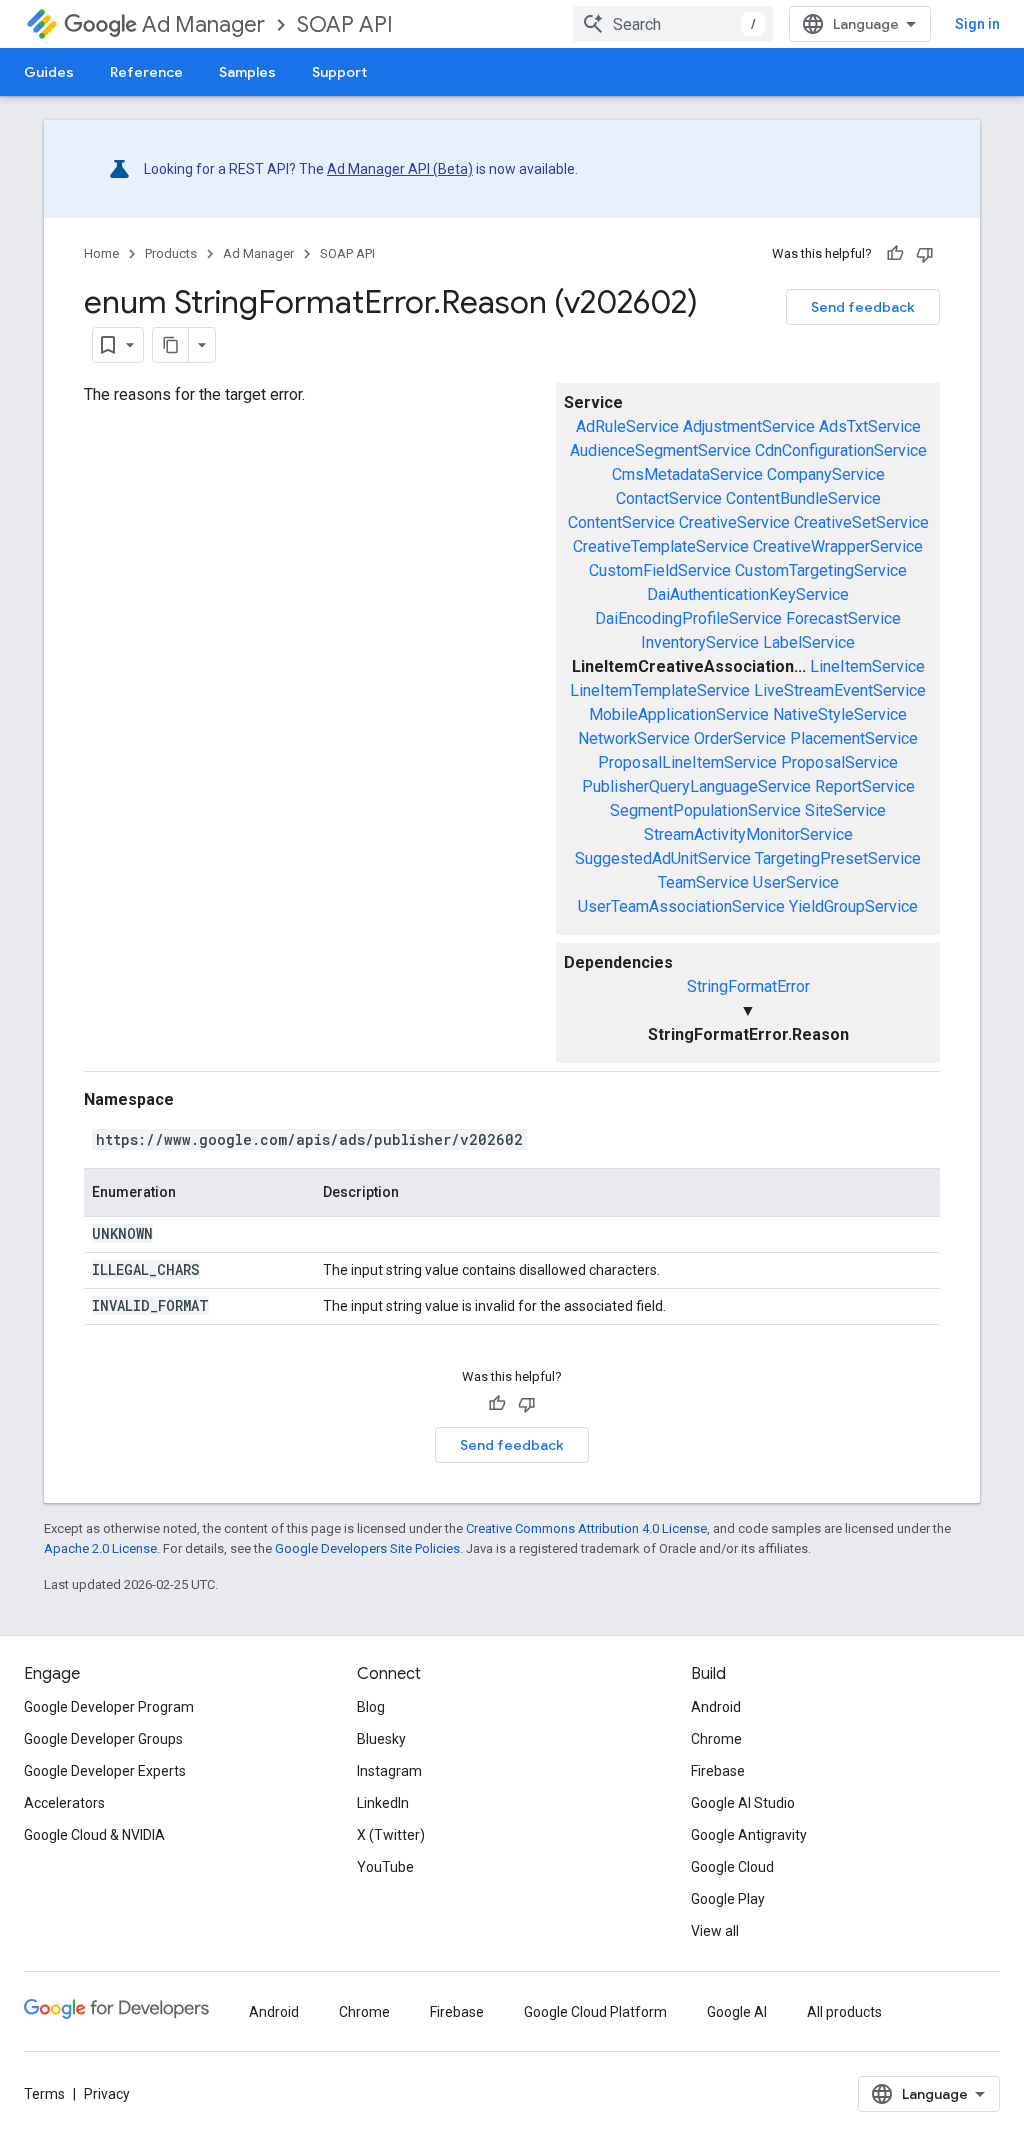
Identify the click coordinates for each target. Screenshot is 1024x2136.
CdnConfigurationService (841, 450)
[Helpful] (895, 254)
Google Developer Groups (103, 1739)
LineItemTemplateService (660, 690)
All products (844, 2012)
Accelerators (64, 1803)
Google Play (728, 1899)
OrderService (740, 738)
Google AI (737, 2012)
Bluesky (381, 1739)
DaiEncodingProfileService (688, 618)
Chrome (716, 1739)
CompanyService (826, 474)
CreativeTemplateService (661, 546)
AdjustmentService (749, 426)
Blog (371, 1707)
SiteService (845, 810)
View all (715, 1931)
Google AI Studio (743, 1803)
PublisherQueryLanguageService (696, 786)
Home (101, 253)
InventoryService (700, 642)
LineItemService (867, 666)
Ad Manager (203, 24)
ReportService (865, 786)
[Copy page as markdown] (171, 345)
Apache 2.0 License (100, 1548)
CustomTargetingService (821, 570)
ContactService (669, 498)
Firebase (718, 1771)
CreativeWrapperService (838, 546)
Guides (49, 72)
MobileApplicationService (679, 714)
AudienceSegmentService (660, 450)
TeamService (703, 882)
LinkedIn (383, 1803)
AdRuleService (627, 426)
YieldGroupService (853, 906)
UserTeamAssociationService (681, 906)
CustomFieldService (660, 570)
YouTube (385, 1867)
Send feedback (863, 307)
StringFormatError (748, 986)
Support (339, 72)
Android (716, 1707)
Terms (44, 2094)
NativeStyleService (840, 714)
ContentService (621, 522)
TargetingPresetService (838, 858)
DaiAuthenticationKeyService (748, 594)
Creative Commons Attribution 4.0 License (586, 1528)
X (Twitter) (391, 1835)
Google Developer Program (109, 1707)
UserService (796, 882)
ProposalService (839, 762)
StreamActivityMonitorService (748, 834)
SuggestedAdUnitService (663, 858)
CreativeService (734, 522)
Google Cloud (732, 1867)
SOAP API (345, 24)
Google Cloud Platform (595, 2012)
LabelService (809, 642)
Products (171, 253)
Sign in (977, 24)
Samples (247, 72)
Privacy (107, 2094)
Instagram (389, 1771)
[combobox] (673, 24)
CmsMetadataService (687, 474)
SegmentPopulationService (705, 810)
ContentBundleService (803, 498)
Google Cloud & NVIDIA (94, 1835)
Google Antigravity (749, 1835)
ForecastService (843, 618)
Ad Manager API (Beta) (400, 169)
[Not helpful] (925, 254)
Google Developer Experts (105, 1771)
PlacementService (854, 738)
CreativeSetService (861, 522)
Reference (146, 72)
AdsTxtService (870, 426)
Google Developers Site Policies (367, 1548)
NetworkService (634, 738)
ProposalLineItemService (687, 762)
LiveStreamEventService (840, 690)
